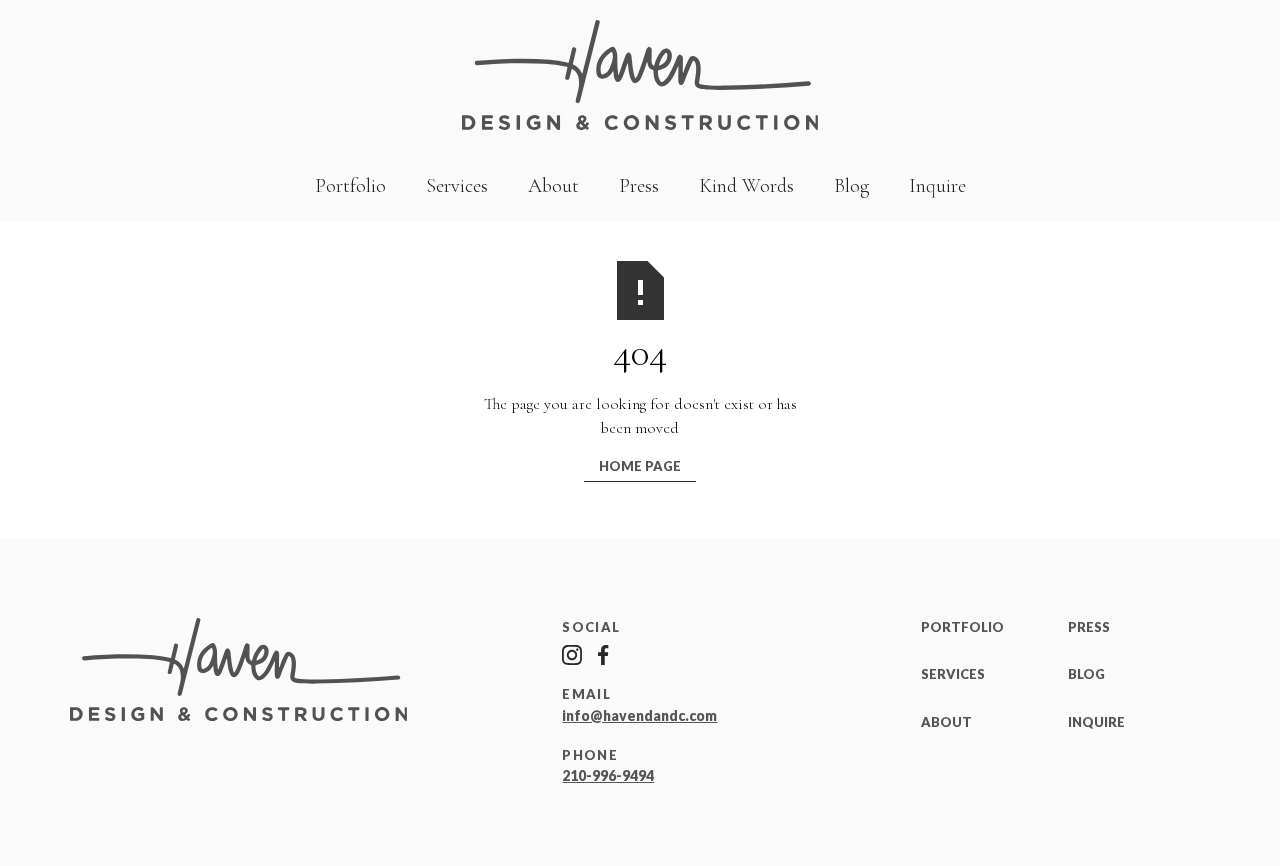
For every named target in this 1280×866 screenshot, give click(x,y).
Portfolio (350, 186)
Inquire (937, 186)
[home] (640, 75)
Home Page (640, 466)
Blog (851, 186)
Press (639, 186)
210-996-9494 (608, 775)
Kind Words (746, 186)
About (553, 186)
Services (457, 186)
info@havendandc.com (639, 715)
